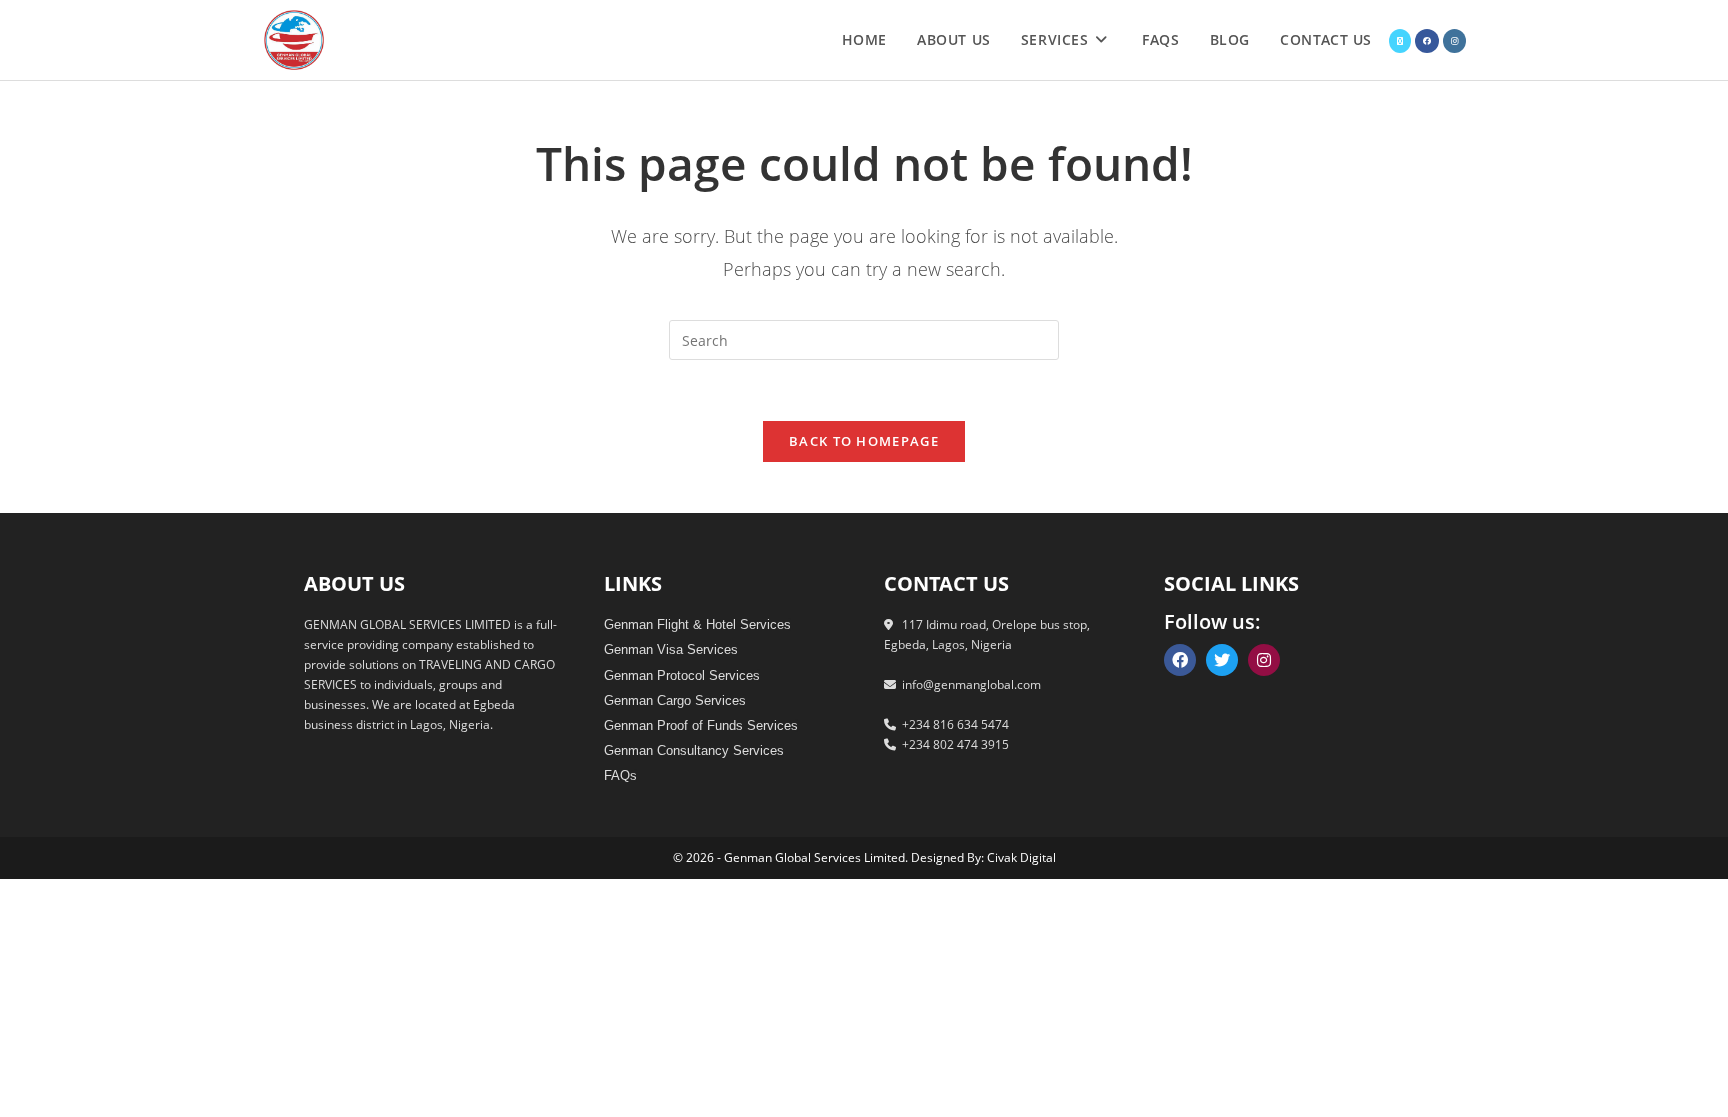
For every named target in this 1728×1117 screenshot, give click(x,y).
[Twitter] (1222, 660)
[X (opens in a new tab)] (1400, 41)
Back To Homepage (864, 441)
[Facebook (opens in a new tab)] (1427, 41)
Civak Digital (1021, 857)
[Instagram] (1264, 660)
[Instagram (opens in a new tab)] (1454, 41)
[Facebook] (1180, 660)
